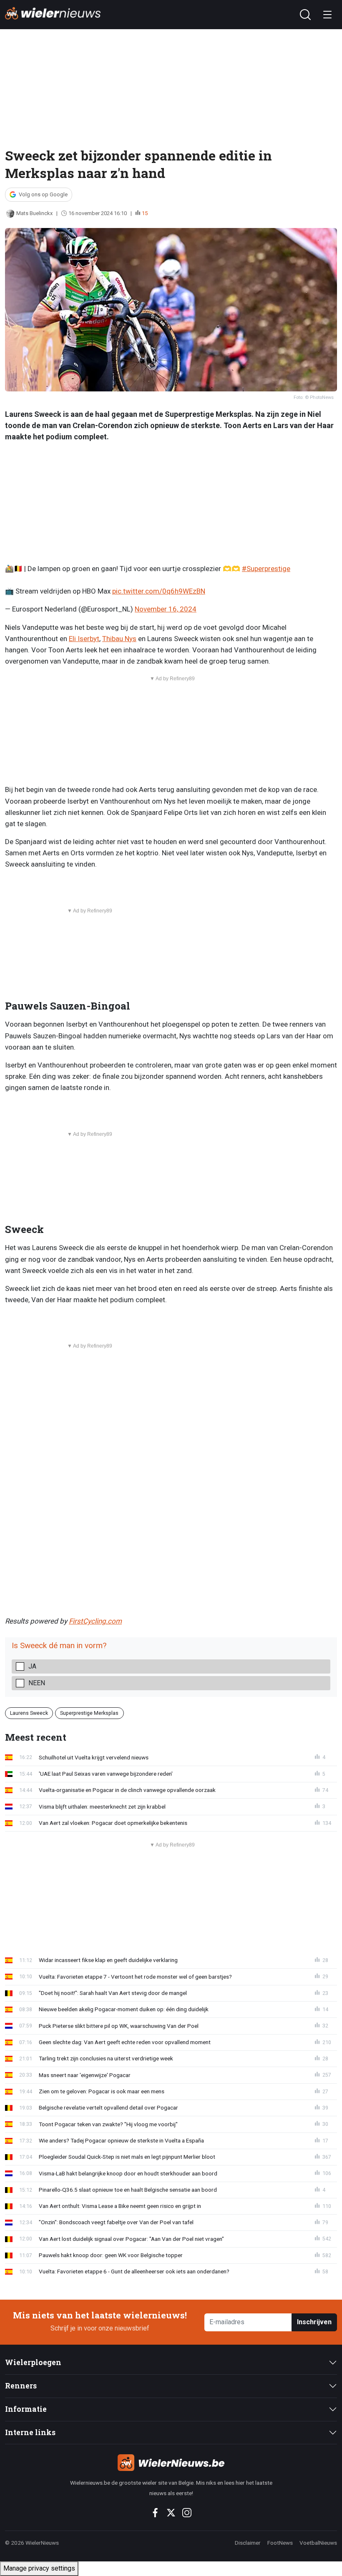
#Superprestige (266, 569)
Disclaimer (248, 2543)
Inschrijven (314, 2322)
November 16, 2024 (166, 609)
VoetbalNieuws (318, 2543)
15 (145, 213)
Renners (21, 2386)
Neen (37, 1683)
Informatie (26, 2409)
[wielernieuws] (171, 2463)
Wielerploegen (33, 2362)
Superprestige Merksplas (89, 1713)
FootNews (280, 2543)
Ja (32, 1666)
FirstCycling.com (95, 1621)
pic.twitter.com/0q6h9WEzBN (159, 591)
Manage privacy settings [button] (39, 2568)
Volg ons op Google (43, 194)
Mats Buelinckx (34, 213)
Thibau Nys (119, 639)
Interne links (30, 2432)
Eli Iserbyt (84, 639)
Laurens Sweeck (29, 1713)
